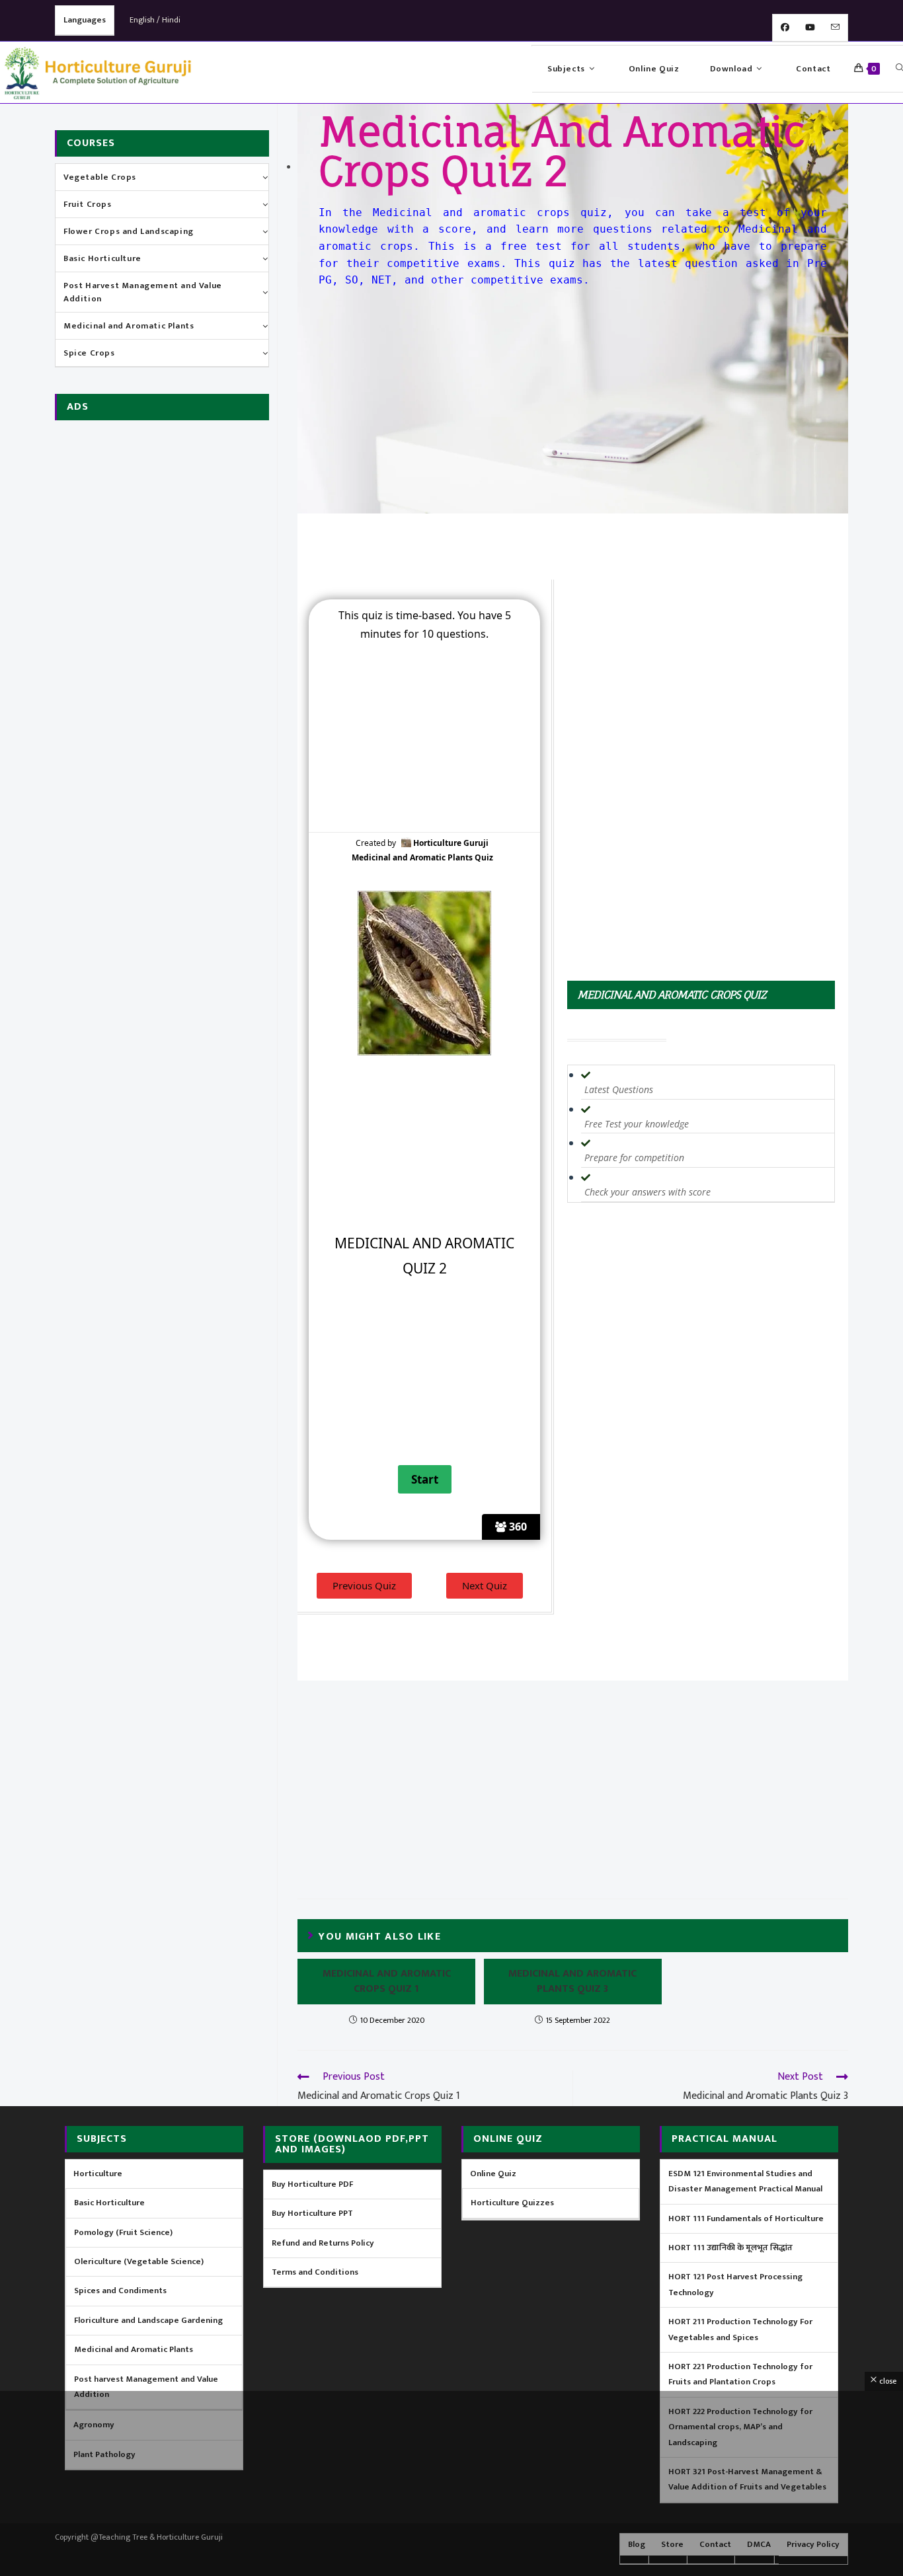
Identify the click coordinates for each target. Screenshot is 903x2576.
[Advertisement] (573, 395)
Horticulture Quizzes (512, 2203)
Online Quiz (493, 2174)
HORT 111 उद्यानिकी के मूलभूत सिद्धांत (730, 2248)
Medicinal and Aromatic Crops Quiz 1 (387, 1982)
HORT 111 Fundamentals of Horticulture (746, 2218)
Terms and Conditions (315, 2272)
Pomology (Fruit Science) (123, 2232)
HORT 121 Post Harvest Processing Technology (735, 2284)
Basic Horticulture (102, 258)
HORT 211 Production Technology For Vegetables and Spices (740, 2329)
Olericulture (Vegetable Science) (139, 2261)
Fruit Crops (88, 204)
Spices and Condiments (120, 2291)
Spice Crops (89, 353)
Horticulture (98, 2174)
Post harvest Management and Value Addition (146, 2387)
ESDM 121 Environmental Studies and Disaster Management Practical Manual (745, 2181)
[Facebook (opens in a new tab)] (785, 28)
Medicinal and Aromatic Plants (129, 326)
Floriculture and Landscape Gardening (148, 2320)
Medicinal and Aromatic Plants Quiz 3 (572, 1982)
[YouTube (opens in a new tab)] (810, 28)
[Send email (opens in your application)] (835, 28)
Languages (85, 20)
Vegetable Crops (100, 177)
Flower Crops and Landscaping (129, 231)
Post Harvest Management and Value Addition (143, 292)
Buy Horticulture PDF (312, 2184)
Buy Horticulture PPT (312, 2213)
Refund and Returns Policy (323, 2243)
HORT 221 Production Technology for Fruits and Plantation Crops (740, 2374)
